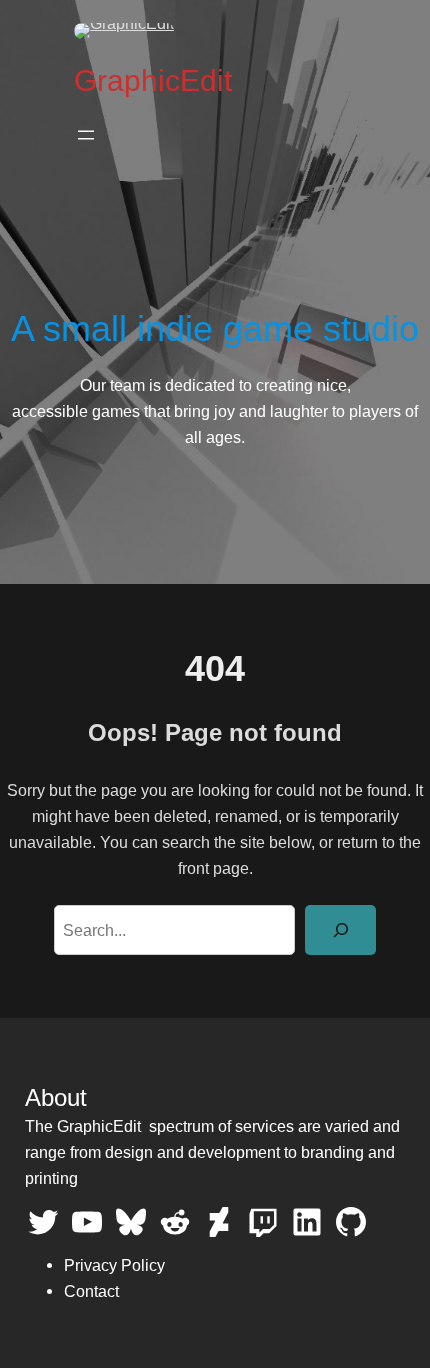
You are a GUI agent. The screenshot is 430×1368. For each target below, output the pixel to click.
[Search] (340, 930)
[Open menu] (86, 135)
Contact (91, 1291)
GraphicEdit (153, 80)
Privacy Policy (114, 1265)
